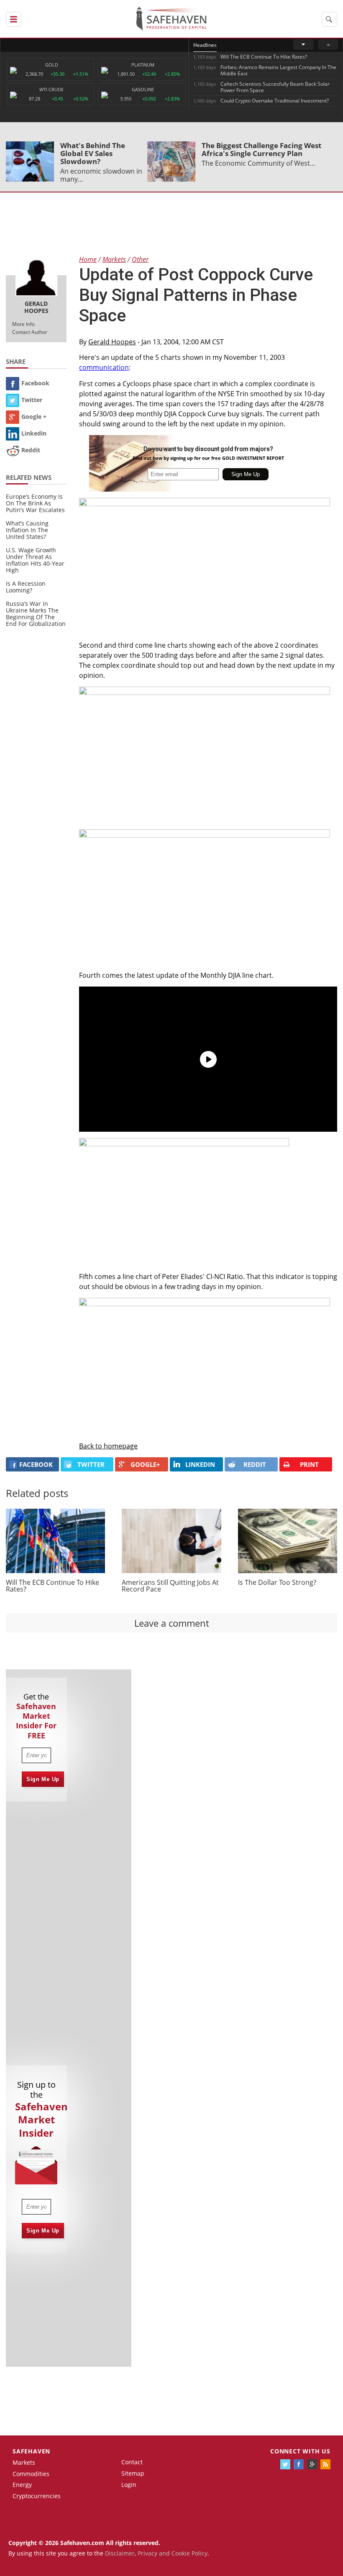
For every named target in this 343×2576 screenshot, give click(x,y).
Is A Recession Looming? (26, 587)
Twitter (32, 400)
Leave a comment (172, 1623)
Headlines (205, 45)
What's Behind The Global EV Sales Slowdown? (93, 153)
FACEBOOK (36, 1464)
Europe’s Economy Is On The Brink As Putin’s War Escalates (35, 503)
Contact (132, 2462)
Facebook (35, 383)
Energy (22, 2485)
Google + (34, 417)
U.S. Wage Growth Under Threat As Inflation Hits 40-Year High (35, 560)
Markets (24, 2462)
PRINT (309, 1464)
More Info (23, 324)
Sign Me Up (43, 1779)
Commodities (31, 2474)
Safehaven (31, 2451)
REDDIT (255, 1464)
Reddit (31, 450)
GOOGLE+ (145, 1464)
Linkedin (34, 433)
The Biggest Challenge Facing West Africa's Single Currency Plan (261, 149)
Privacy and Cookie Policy (173, 2553)
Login (129, 2485)
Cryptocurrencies (37, 2496)
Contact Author (30, 332)
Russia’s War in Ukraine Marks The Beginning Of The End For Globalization (36, 614)
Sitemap (133, 2473)
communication (104, 367)
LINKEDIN (200, 1464)
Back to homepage (108, 1446)
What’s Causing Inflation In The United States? (27, 530)
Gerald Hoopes (112, 342)
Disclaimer (120, 2553)
